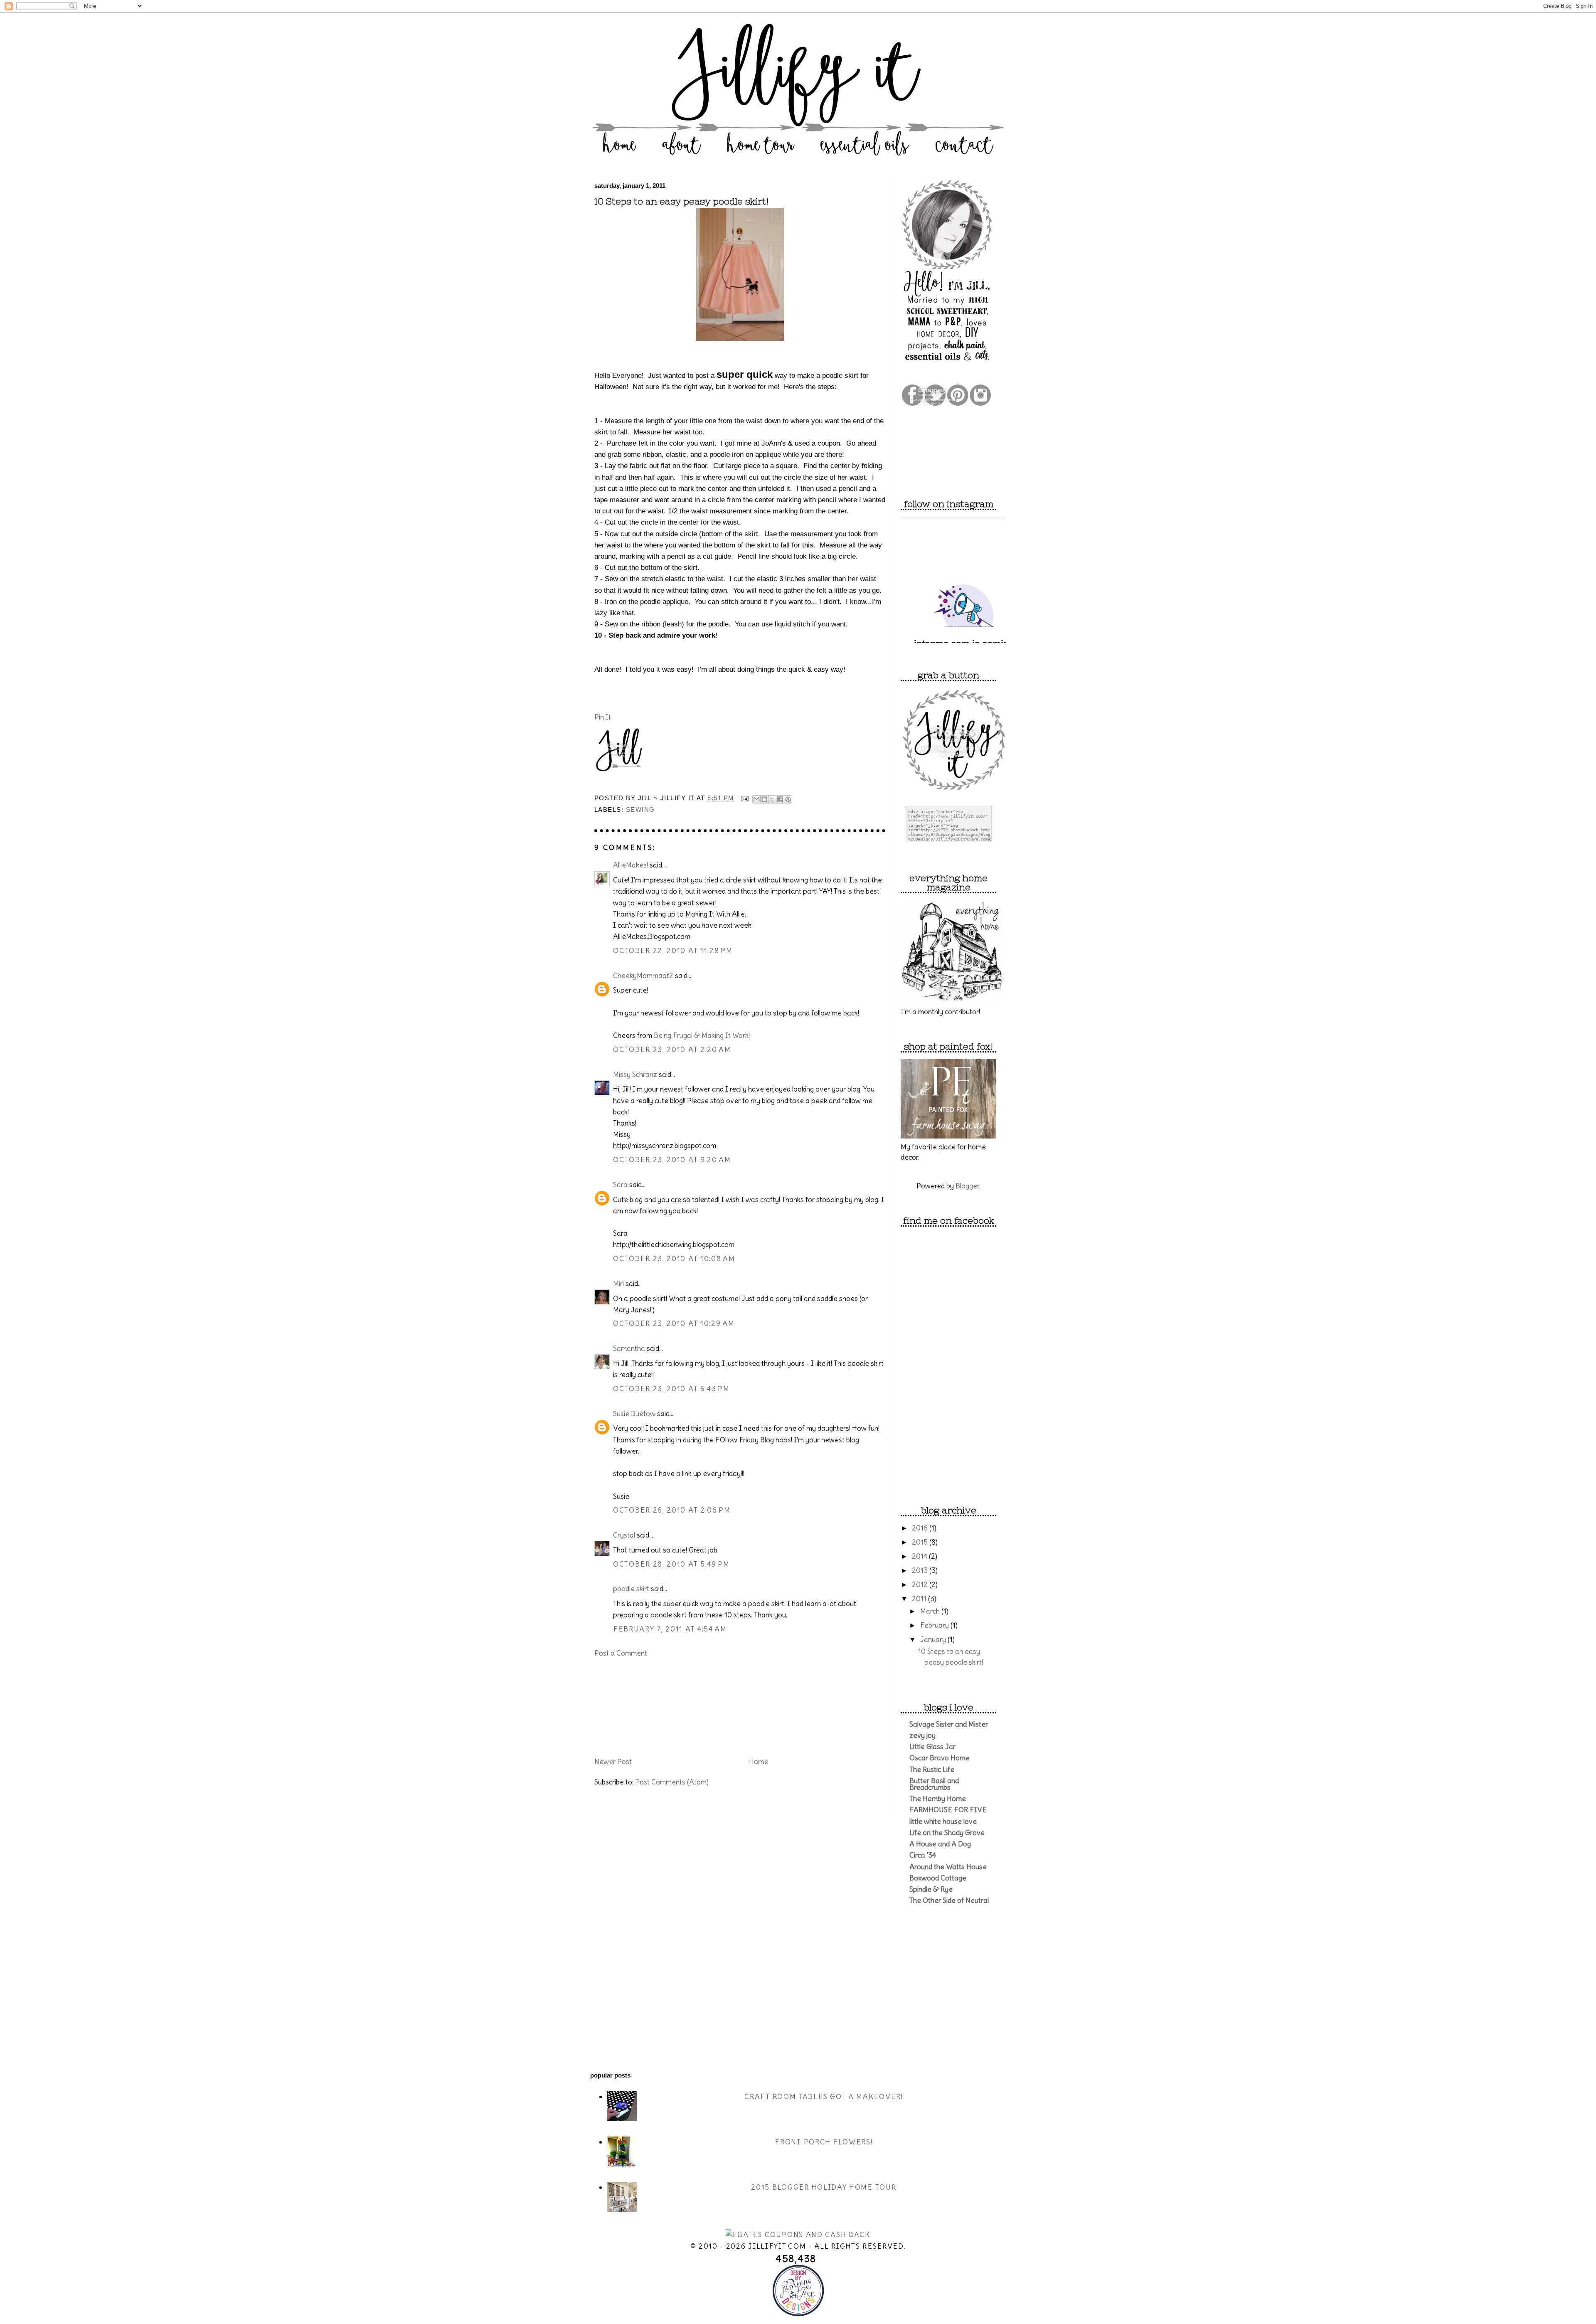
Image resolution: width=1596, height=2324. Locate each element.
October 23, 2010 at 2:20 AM (672, 1050)
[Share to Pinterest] (788, 799)
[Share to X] (772, 799)
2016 (921, 1528)
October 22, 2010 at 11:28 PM (673, 951)
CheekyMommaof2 (643, 976)
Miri (618, 1284)
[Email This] (756, 799)
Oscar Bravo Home (940, 1758)
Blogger (967, 1186)
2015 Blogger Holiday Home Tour (824, 2187)
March (931, 1611)
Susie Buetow (634, 1414)
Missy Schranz (635, 1075)
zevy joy (922, 1735)
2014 (920, 1556)
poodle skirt (631, 1589)
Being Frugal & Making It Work (701, 1035)
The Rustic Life (932, 1769)
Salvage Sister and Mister (949, 1724)
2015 (921, 1542)
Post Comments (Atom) (672, 1782)
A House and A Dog (940, 1844)
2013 (921, 1570)
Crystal (624, 1535)
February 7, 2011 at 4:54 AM (670, 1629)
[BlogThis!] (764, 799)
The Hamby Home (938, 1799)
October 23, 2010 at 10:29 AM (674, 1323)
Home (759, 1762)
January (934, 1639)
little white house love (943, 1821)
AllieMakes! (631, 865)
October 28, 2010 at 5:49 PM (671, 1564)
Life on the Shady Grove (947, 1833)
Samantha (629, 1348)
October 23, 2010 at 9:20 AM (672, 1160)
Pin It (603, 717)
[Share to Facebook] (780, 799)
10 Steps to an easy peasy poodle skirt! (681, 202)
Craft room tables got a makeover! (824, 2097)
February (935, 1625)
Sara (620, 1185)
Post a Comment (621, 1653)
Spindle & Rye (931, 1889)
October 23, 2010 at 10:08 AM (674, 1259)
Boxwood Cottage (938, 1878)
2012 (921, 1585)
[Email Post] (745, 798)
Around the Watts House (948, 1867)
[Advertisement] (636, 1706)
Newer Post (613, 1762)
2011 (920, 1599)
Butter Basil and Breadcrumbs (934, 1784)
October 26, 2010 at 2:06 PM (672, 1510)
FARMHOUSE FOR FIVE (948, 1810)
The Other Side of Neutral (949, 1900)
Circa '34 (923, 1855)
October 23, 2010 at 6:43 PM (671, 1389)
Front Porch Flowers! (824, 2142)
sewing (640, 810)
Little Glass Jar (932, 1747)
